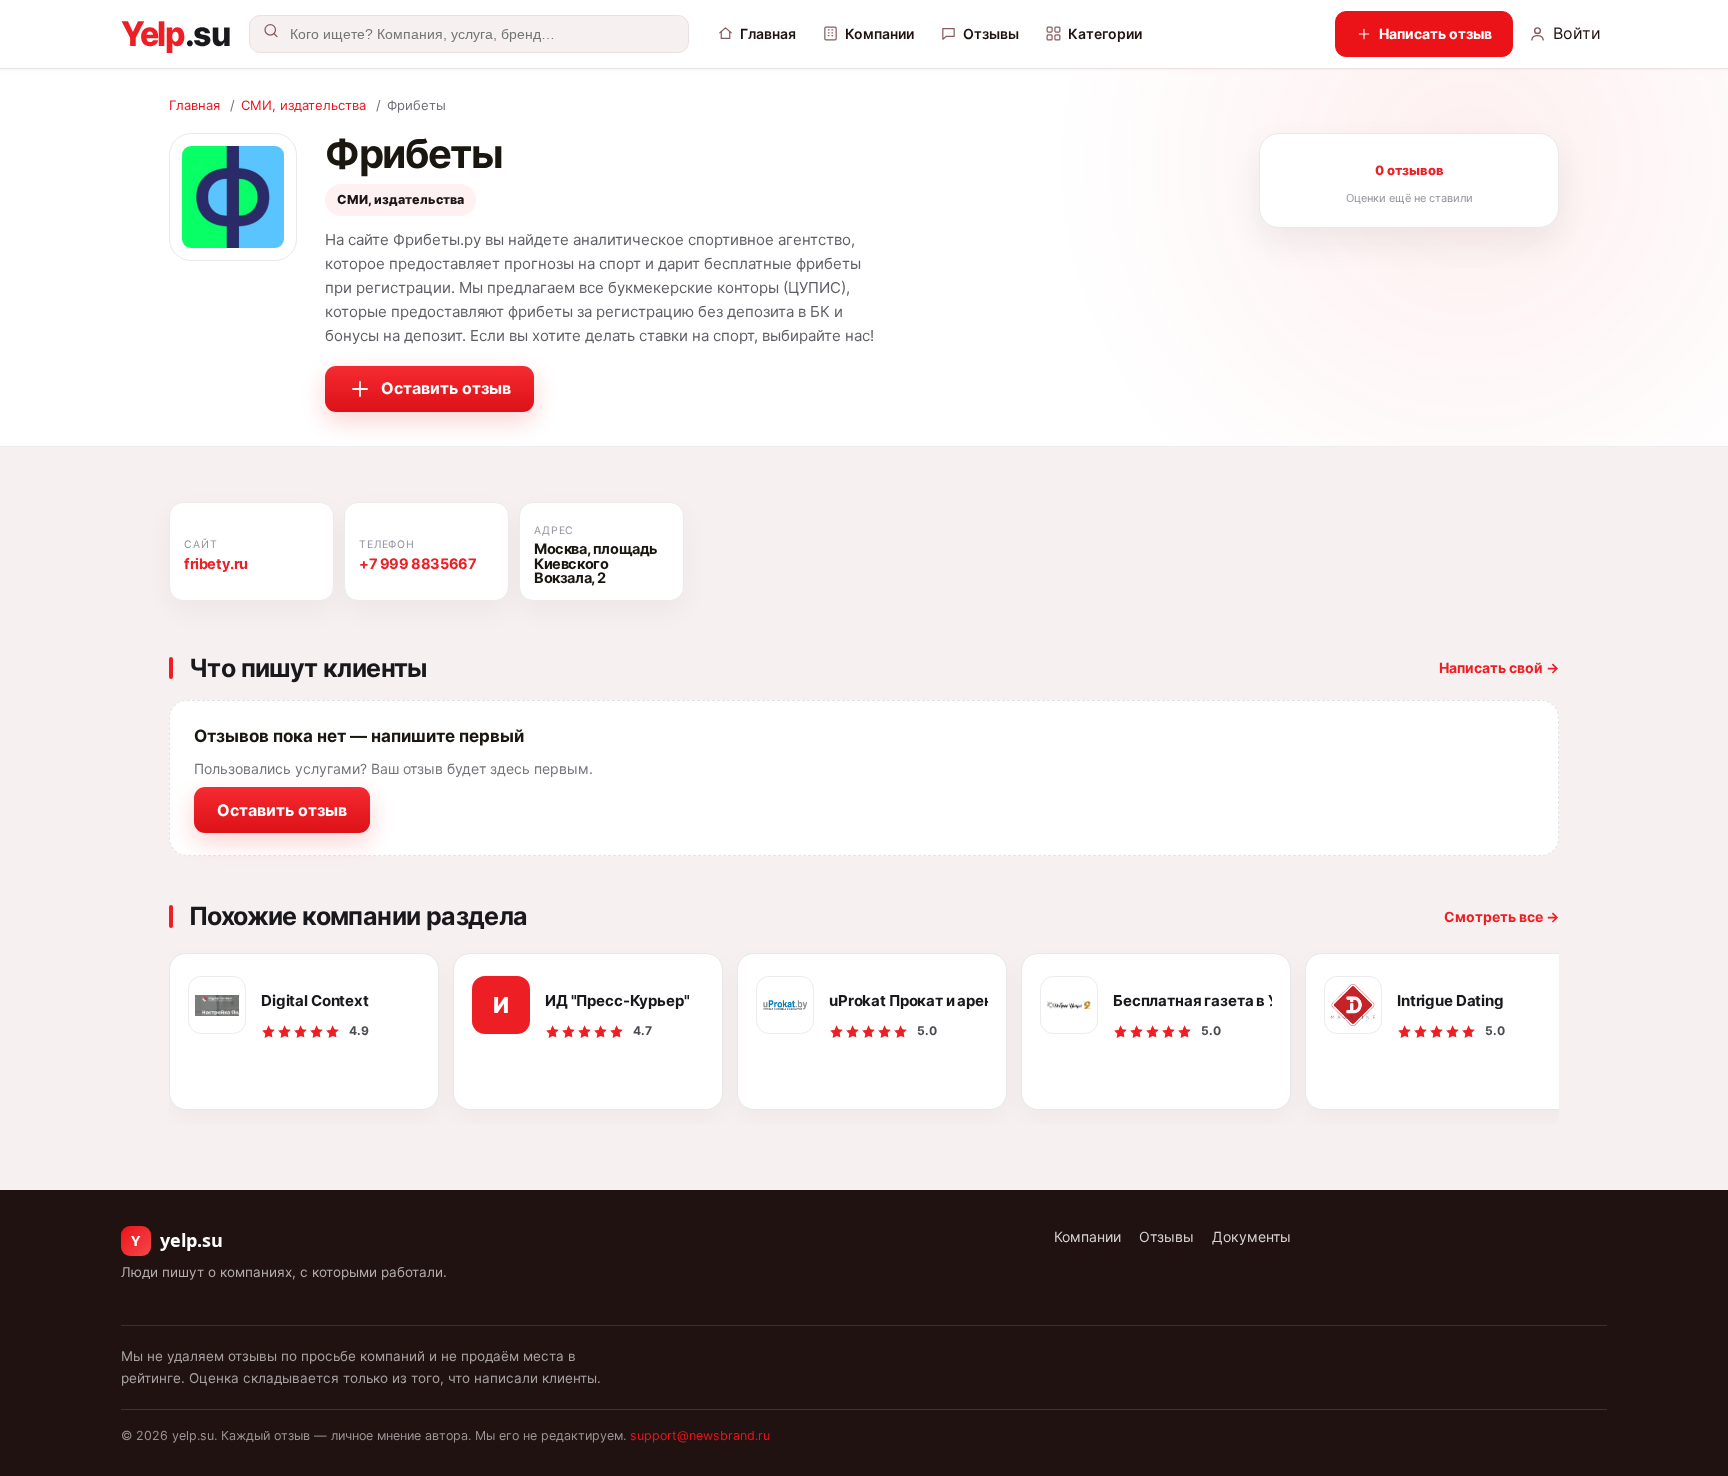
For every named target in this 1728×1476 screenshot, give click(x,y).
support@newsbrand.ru (700, 1435)
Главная (768, 33)
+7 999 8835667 (417, 564)
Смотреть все (1501, 916)
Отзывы (991, 33)
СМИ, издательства (303, 105)
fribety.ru (216, 564)
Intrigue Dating (1450, 1000)
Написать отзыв (1435, 33)
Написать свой (1499, 667)
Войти (1577, 33)
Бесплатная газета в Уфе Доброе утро (1192, 1000)
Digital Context (315, 1000)
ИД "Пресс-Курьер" (617, 1000)
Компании (879, 33)
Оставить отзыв (446, 388)
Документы (1251, 1236)
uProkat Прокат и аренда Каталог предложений (908, 1000)
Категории (1105, 33)
